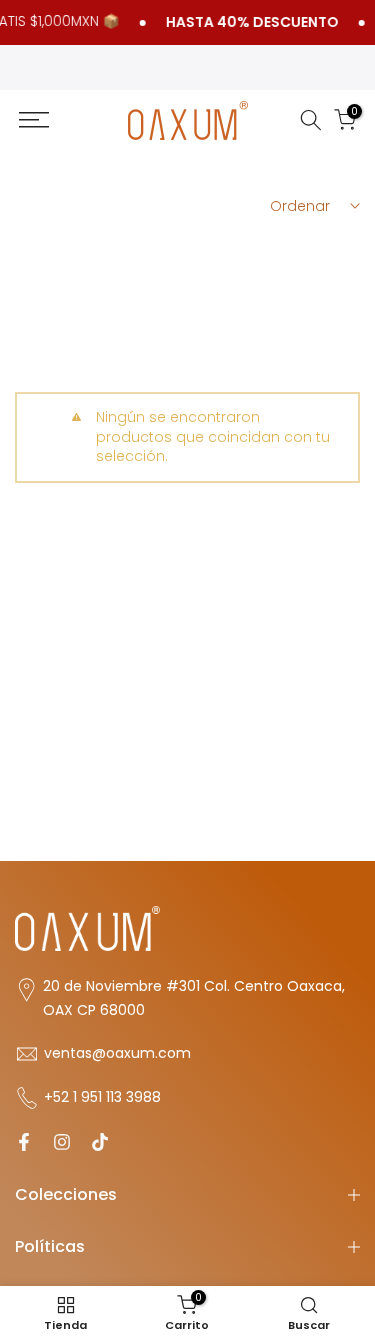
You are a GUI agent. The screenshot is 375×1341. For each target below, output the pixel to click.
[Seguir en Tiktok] (100, 1142)
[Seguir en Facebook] (24, 1142)
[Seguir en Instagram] (62, 1142)
